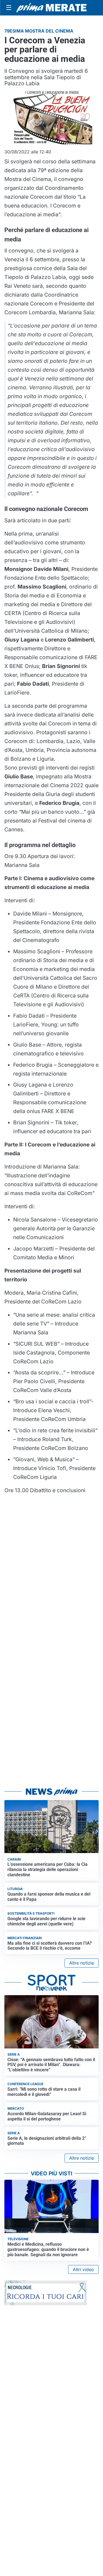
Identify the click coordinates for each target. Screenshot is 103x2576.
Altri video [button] (83, 2269)
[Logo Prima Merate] (51, 8)
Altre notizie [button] (82, 1963)
